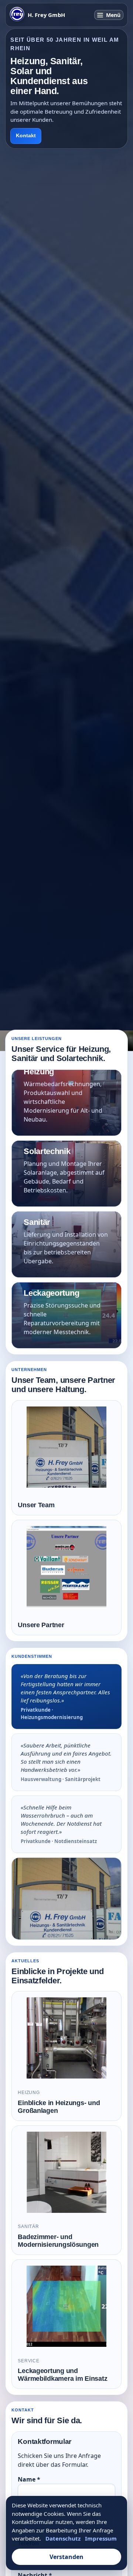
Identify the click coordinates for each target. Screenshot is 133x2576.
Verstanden (66, 2557)
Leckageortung (66, 1315)
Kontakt (26, 136)
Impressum (101, 2538)
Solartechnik (66, 1174)
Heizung (66, 1103)
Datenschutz (63, 2538)
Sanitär (66, 1244)
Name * (29, 2479)
